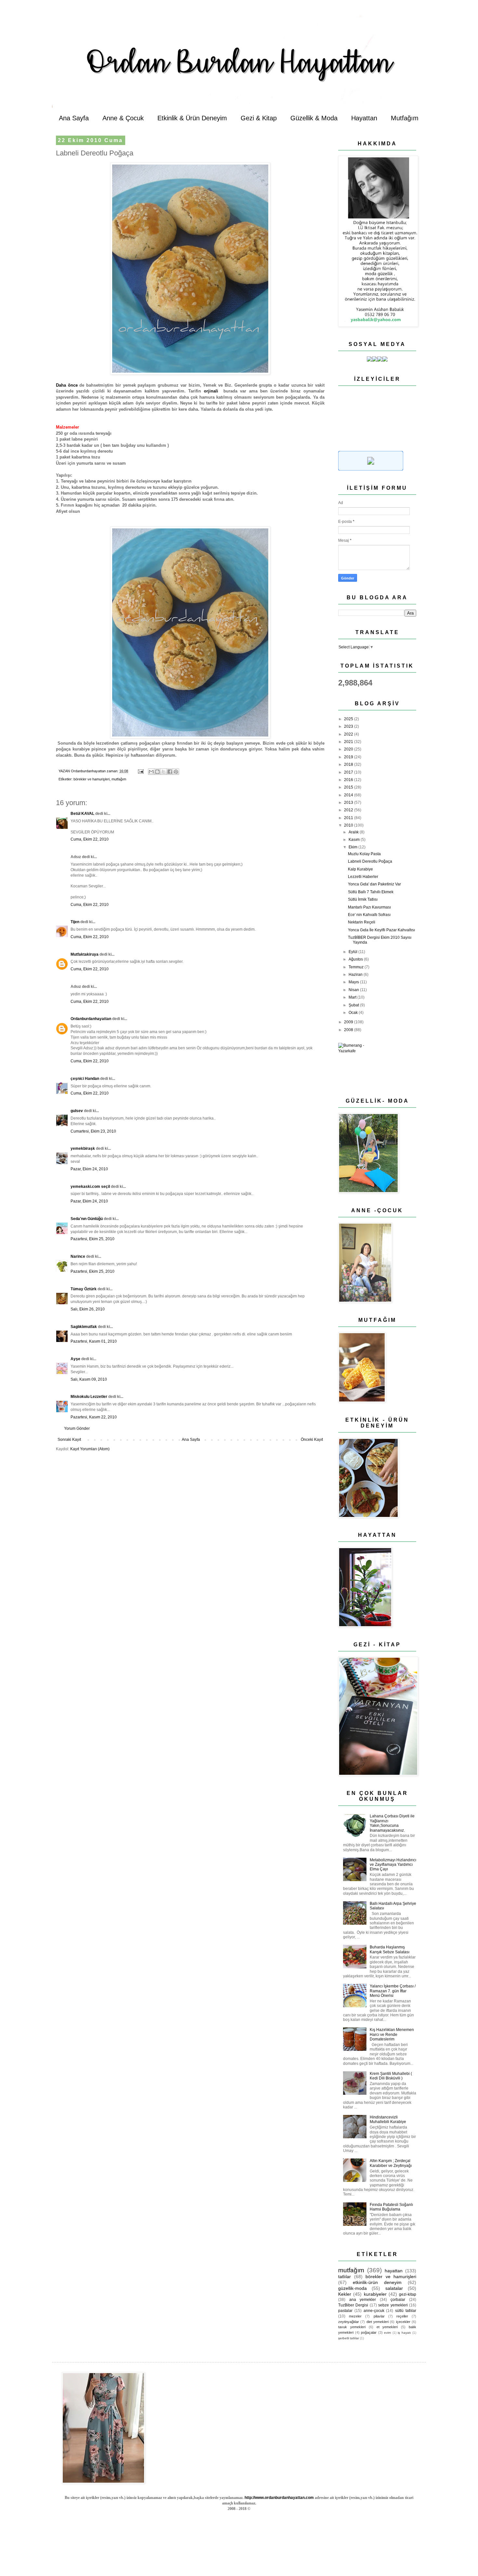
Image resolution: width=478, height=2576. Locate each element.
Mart (353, 997)
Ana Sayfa (74, 118)
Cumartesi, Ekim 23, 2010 (93, 1131)
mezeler (355, 2316)
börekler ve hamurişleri (92, 779)
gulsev (77, 1111)
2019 (349, 757)
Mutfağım (405, 118)
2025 (349, 719)
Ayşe (75, 1359)
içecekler (403, 2322)
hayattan (394, 2271)
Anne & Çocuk (123, 118)
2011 (349, 818)
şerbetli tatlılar (349, 2338)
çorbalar (398, 2300)
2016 (349, 780)
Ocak (354, 1013)
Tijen (75, 922)
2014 (349, 795)
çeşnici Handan (85, 1079)
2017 (349, 772)
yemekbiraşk (83, 1149)
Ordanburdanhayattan (91, 1019)
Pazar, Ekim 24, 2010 (89, 1169)
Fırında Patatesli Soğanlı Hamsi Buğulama (391, 2207)
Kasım (355, 840)
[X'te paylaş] (164, 772)
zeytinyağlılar (349, 2322)
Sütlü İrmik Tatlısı (363, 899)
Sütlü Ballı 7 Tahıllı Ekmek (371, 892)
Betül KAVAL (82, 814)
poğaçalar (369, 2332)
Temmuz (357, 967)
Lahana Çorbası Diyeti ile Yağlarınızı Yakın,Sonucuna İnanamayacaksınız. (392, 1823)
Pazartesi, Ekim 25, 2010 (93, 1239)
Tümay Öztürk (84, 1289)
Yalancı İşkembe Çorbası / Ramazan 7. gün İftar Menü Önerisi (393, 1991)
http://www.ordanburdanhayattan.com (279, 2498)
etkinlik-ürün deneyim (377, 2282)
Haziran (356, 975)
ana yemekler (363, 2300)
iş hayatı (404, 2333)
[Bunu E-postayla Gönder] (151, 772)
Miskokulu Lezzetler (89, 1397)
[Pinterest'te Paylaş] (176, 772)
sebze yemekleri (393, 2305)
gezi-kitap (408, 2294)
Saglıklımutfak (84, 1327)
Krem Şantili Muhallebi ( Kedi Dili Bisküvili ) (391, 2076)
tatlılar (345, 2277)
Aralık (354, 832)
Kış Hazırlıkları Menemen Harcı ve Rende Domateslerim (392, 2034)
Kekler (345, 2294)
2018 (349, 764)
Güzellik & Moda (314, 118)
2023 (349, 726)
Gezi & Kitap (259, 118)
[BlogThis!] (157, 772)
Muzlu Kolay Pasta (364, 854)
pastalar (345, 2311)
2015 (349, 787)
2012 (349, 810)
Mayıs (354, 982)
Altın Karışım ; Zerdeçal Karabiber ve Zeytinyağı (391, 2163)
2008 (349, 1030)
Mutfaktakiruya (85, 954)
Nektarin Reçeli (362, 922)
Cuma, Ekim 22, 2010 (90, 839)
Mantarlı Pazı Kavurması (369, 907)
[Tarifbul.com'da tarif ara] (371, 469)
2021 (349, 742)
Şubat (354, 1005)
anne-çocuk (374, 2311)
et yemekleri (387, 2327)
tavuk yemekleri (352, 2327)
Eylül (353, 952)
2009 (349, 1022)
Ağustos (356, 959)
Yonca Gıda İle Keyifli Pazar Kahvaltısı (381, 930)
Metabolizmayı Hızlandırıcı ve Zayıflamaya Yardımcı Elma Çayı (393, 1865)
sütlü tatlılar (406, 2311)
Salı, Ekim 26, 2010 (88, 1309)
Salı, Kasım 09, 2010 (89, 1379)
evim (387, 2333)
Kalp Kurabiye (360, 869)
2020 (349, 749)
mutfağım (119, 779)
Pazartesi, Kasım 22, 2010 (94, 1417)
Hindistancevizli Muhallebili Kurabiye (388, 2119)
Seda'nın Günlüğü (87, 1219)
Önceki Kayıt (312, 1440)
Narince (78, 1256)
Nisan (354, 990)
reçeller (402, 2316)
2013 (349, 803)
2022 (349, 734)
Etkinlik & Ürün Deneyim (192, 118)
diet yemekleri (378, 2322)
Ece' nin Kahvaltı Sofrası (369, 915)
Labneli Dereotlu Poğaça (370, 861)
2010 (349, 825)
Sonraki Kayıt (69, 1440)
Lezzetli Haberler (363, 877)
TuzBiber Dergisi (353, 2305)
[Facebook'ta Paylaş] (170, 772)
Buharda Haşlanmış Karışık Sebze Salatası (390, 1949)
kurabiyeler (375, 2294)
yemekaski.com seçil (90, 1187)
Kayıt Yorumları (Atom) (90, 1449)
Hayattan (364, 118)
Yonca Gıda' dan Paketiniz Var (374, 884)
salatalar (394, 2288)
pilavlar (379, 2316)
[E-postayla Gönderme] (140, 771)
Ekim (353, 847)
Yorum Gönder (77, 1428)
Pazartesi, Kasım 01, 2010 (94, 1341)
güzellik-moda (352, 2288)
